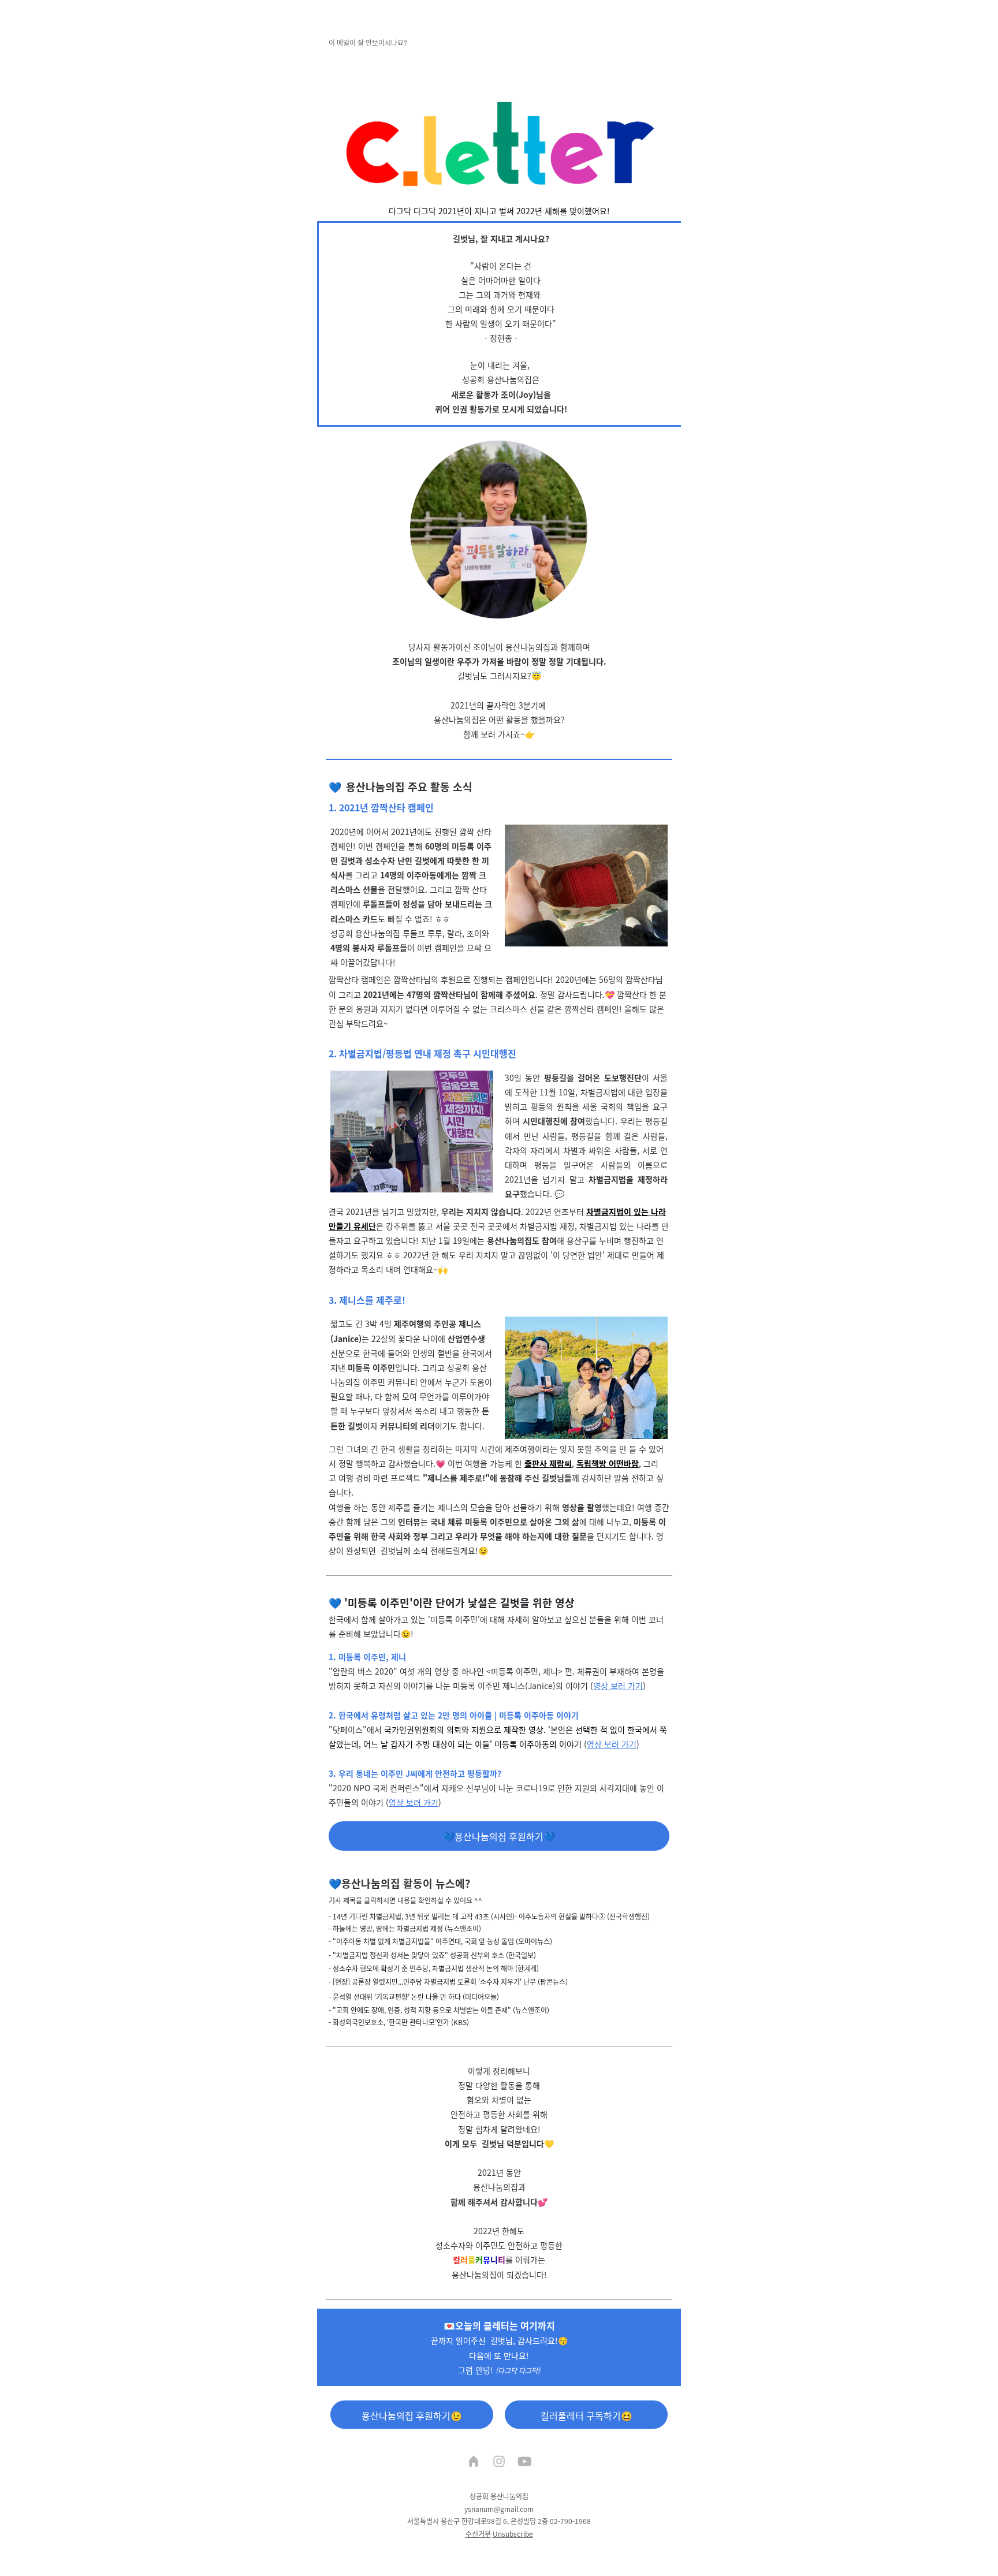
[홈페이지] (474, 2462)
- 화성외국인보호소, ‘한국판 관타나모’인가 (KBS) (399, 2022)
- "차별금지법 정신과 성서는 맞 (373, 1955)
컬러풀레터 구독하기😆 (586, 2415)
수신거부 (478, 2534)
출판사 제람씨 (548, 1463)
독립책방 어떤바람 (608, 1463)
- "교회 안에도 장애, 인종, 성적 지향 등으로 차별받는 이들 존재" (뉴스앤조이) (439, 2010)
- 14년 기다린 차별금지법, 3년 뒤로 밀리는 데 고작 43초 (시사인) (422, 1916)
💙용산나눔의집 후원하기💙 (499, 1836)
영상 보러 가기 (618, 1686)
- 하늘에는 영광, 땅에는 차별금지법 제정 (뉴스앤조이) (405, 1928)
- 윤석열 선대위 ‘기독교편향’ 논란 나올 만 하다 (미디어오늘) (414, 1997)
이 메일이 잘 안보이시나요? (368, 42)
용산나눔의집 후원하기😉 (412, 2415)
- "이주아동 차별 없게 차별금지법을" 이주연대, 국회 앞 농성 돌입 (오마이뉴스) (440, 1941)
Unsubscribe (513, 2534)
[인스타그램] (499, 2462)
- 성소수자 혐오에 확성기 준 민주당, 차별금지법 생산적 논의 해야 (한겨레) (434, 1968)
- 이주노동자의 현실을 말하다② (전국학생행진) (582, 1916)
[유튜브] (524, 2462)
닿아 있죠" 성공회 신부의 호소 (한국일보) (477, 1955)
